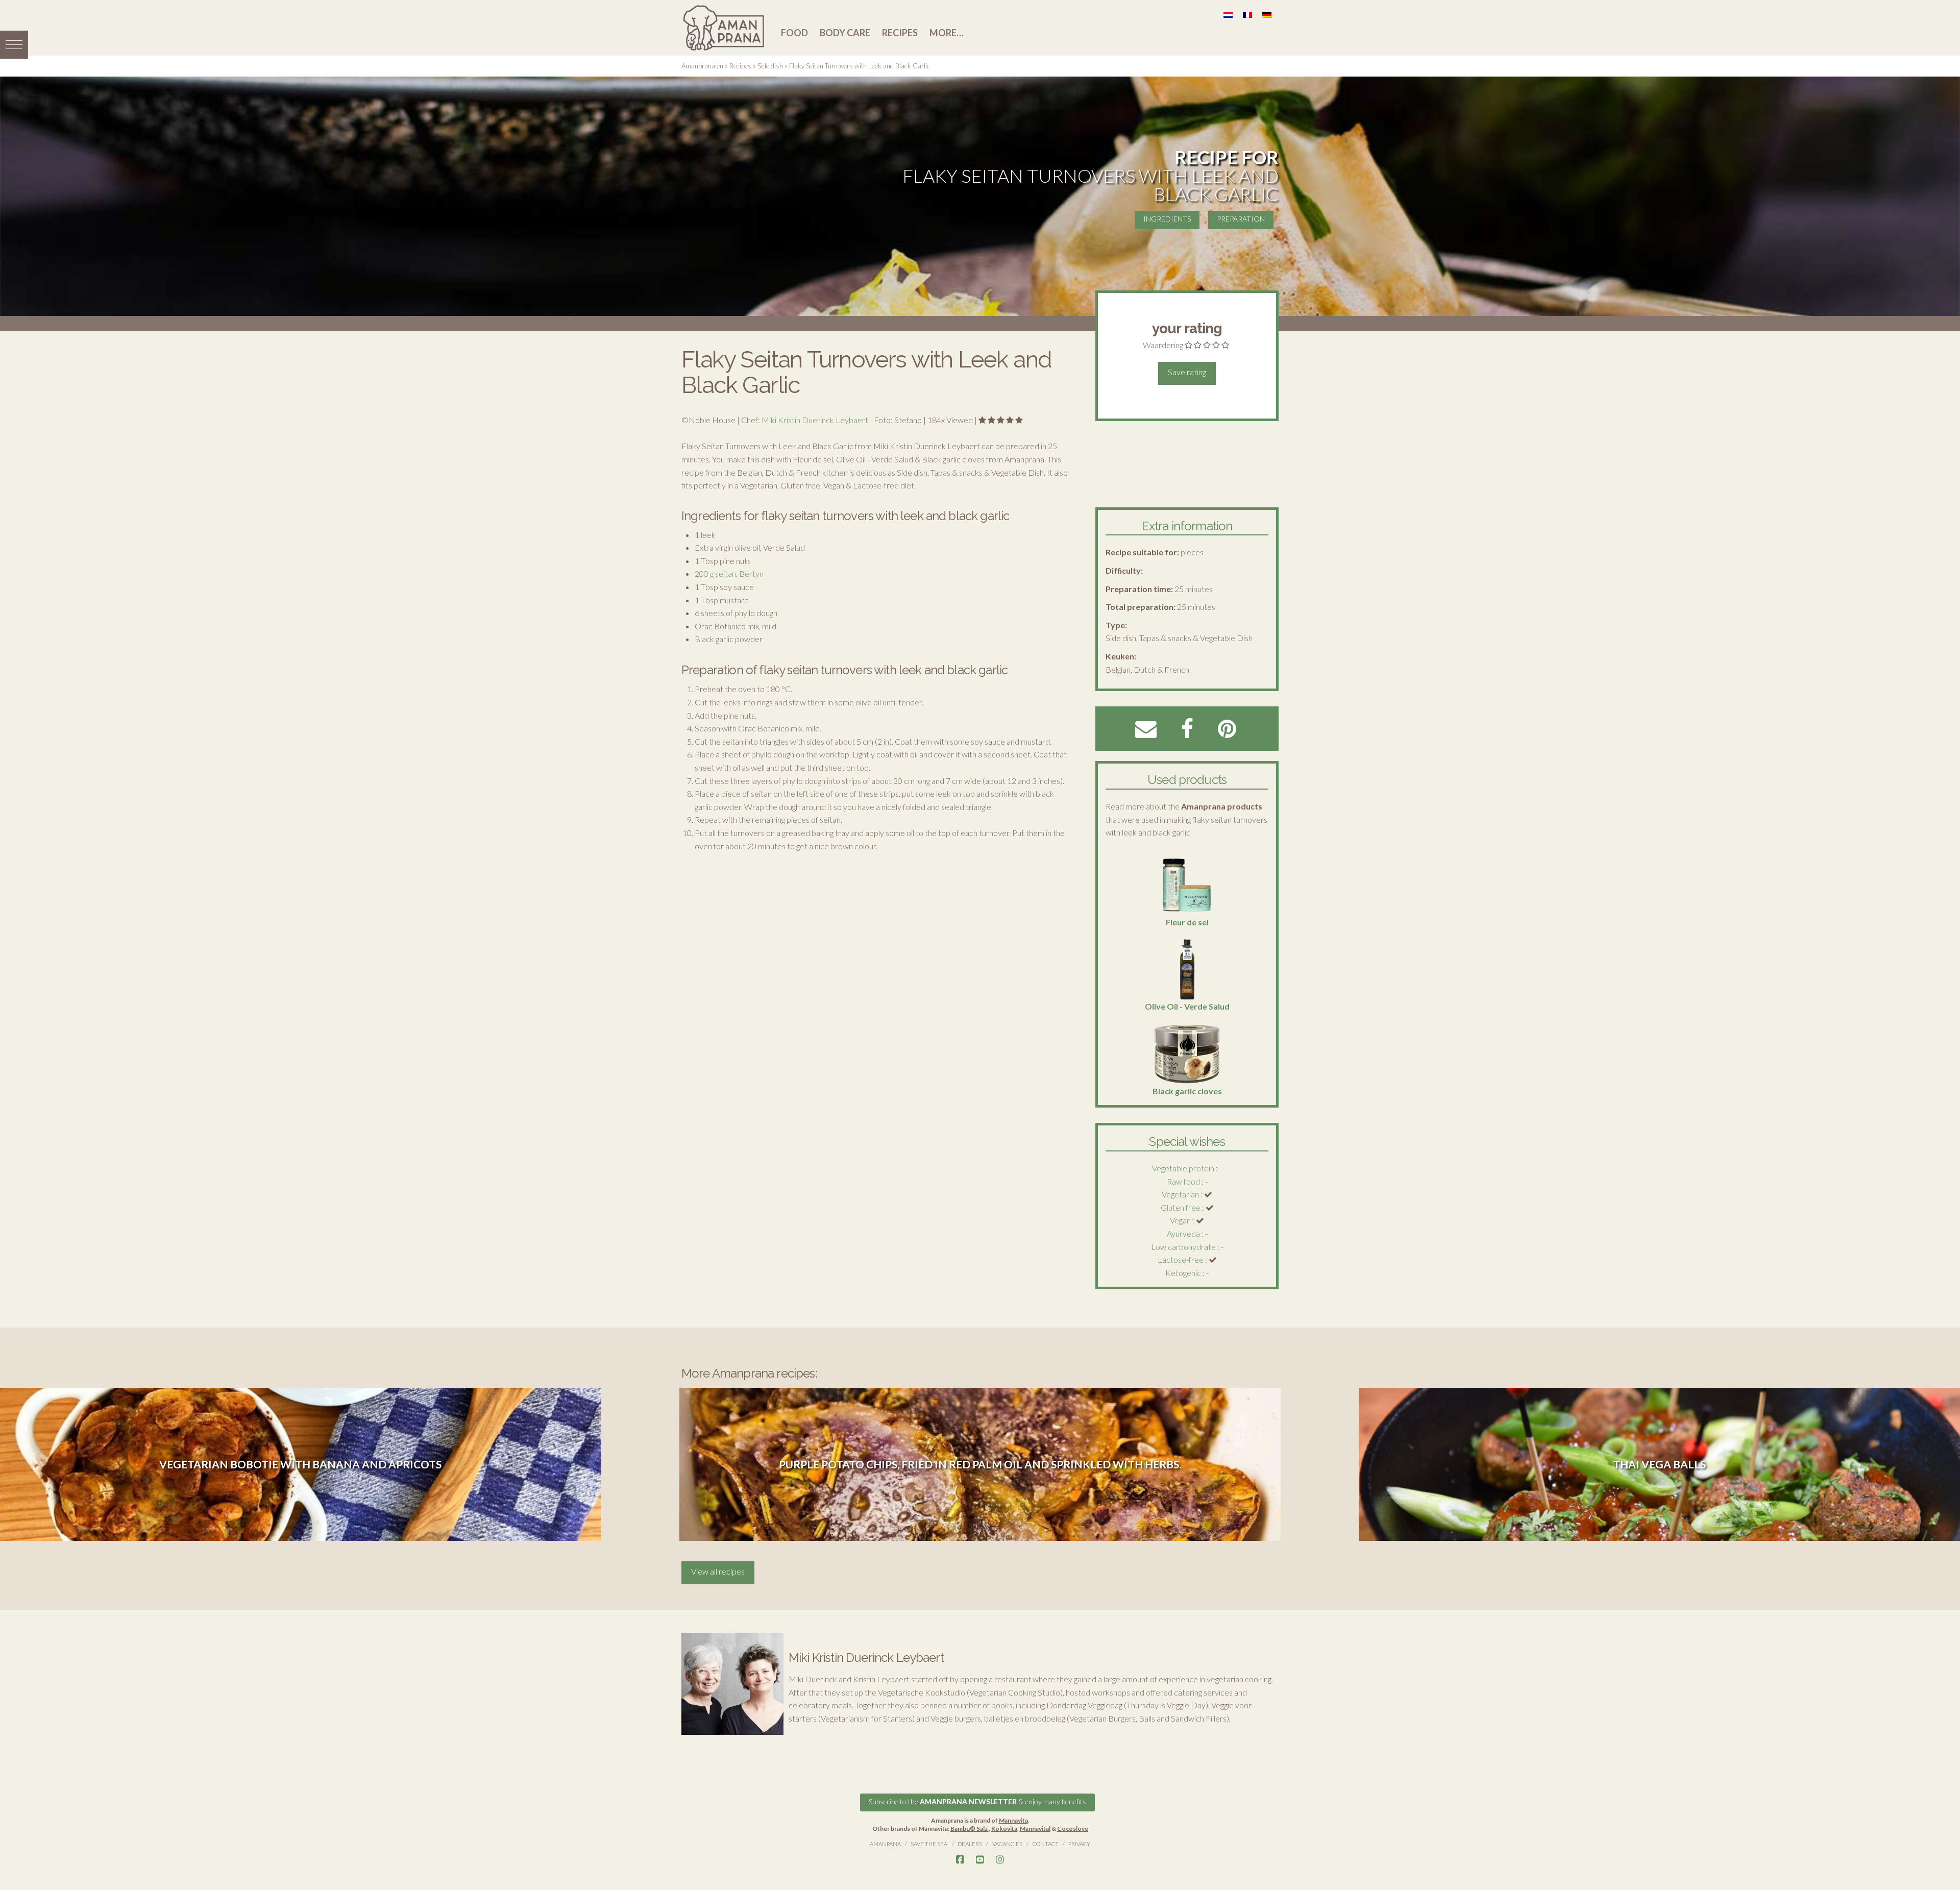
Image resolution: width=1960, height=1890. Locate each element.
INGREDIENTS (1167, 219)
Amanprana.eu (702, 66)
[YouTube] (980, 1860)
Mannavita (1013, 1820)
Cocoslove (1073, 1828)
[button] (14, 45)
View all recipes (718, 1571)
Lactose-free (1181, 1259)
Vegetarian (1180, 1194)
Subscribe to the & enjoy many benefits (977, 1801)
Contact (1046, 1844)
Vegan (1180, 1220)
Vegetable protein (1183, 1168)
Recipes (900, 33)
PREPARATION (1241, 219)
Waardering (1163, 345)
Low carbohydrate (1183, 1247)
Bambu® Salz (970, 1828)
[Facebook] (960, 1860)
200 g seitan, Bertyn (729, 573)
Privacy (1079, 1844)
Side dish (770, 66)
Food (794, 33)
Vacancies (1007, 1844)
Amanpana (885, 1844)
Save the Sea (929, 1844)
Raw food (1183, 1181)
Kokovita (1004, 1828)
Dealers (970, 1844)
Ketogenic (1183, 1273)
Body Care (845, 33)
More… (947, 33)
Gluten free (1181, 1207)
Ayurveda (1183, 1233)
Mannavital (1035, 1828)
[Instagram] (1000, 1860)
